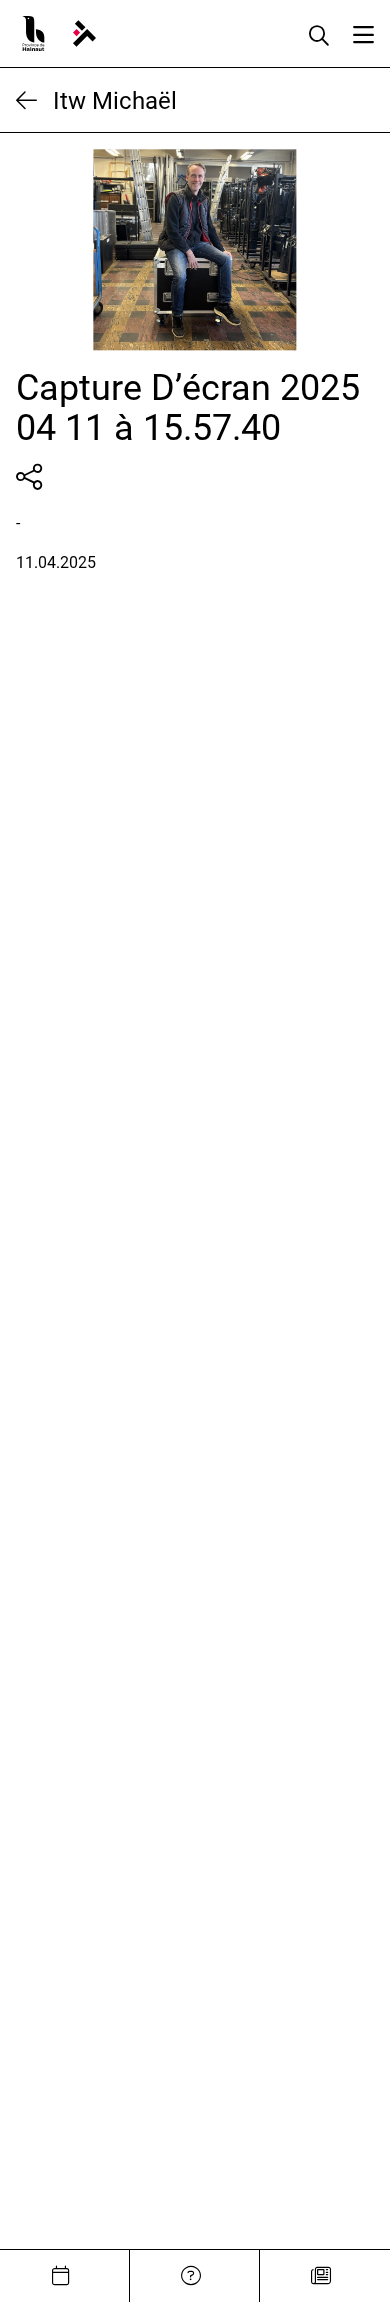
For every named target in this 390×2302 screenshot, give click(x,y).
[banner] (84, 33)
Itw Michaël (115, 100)
